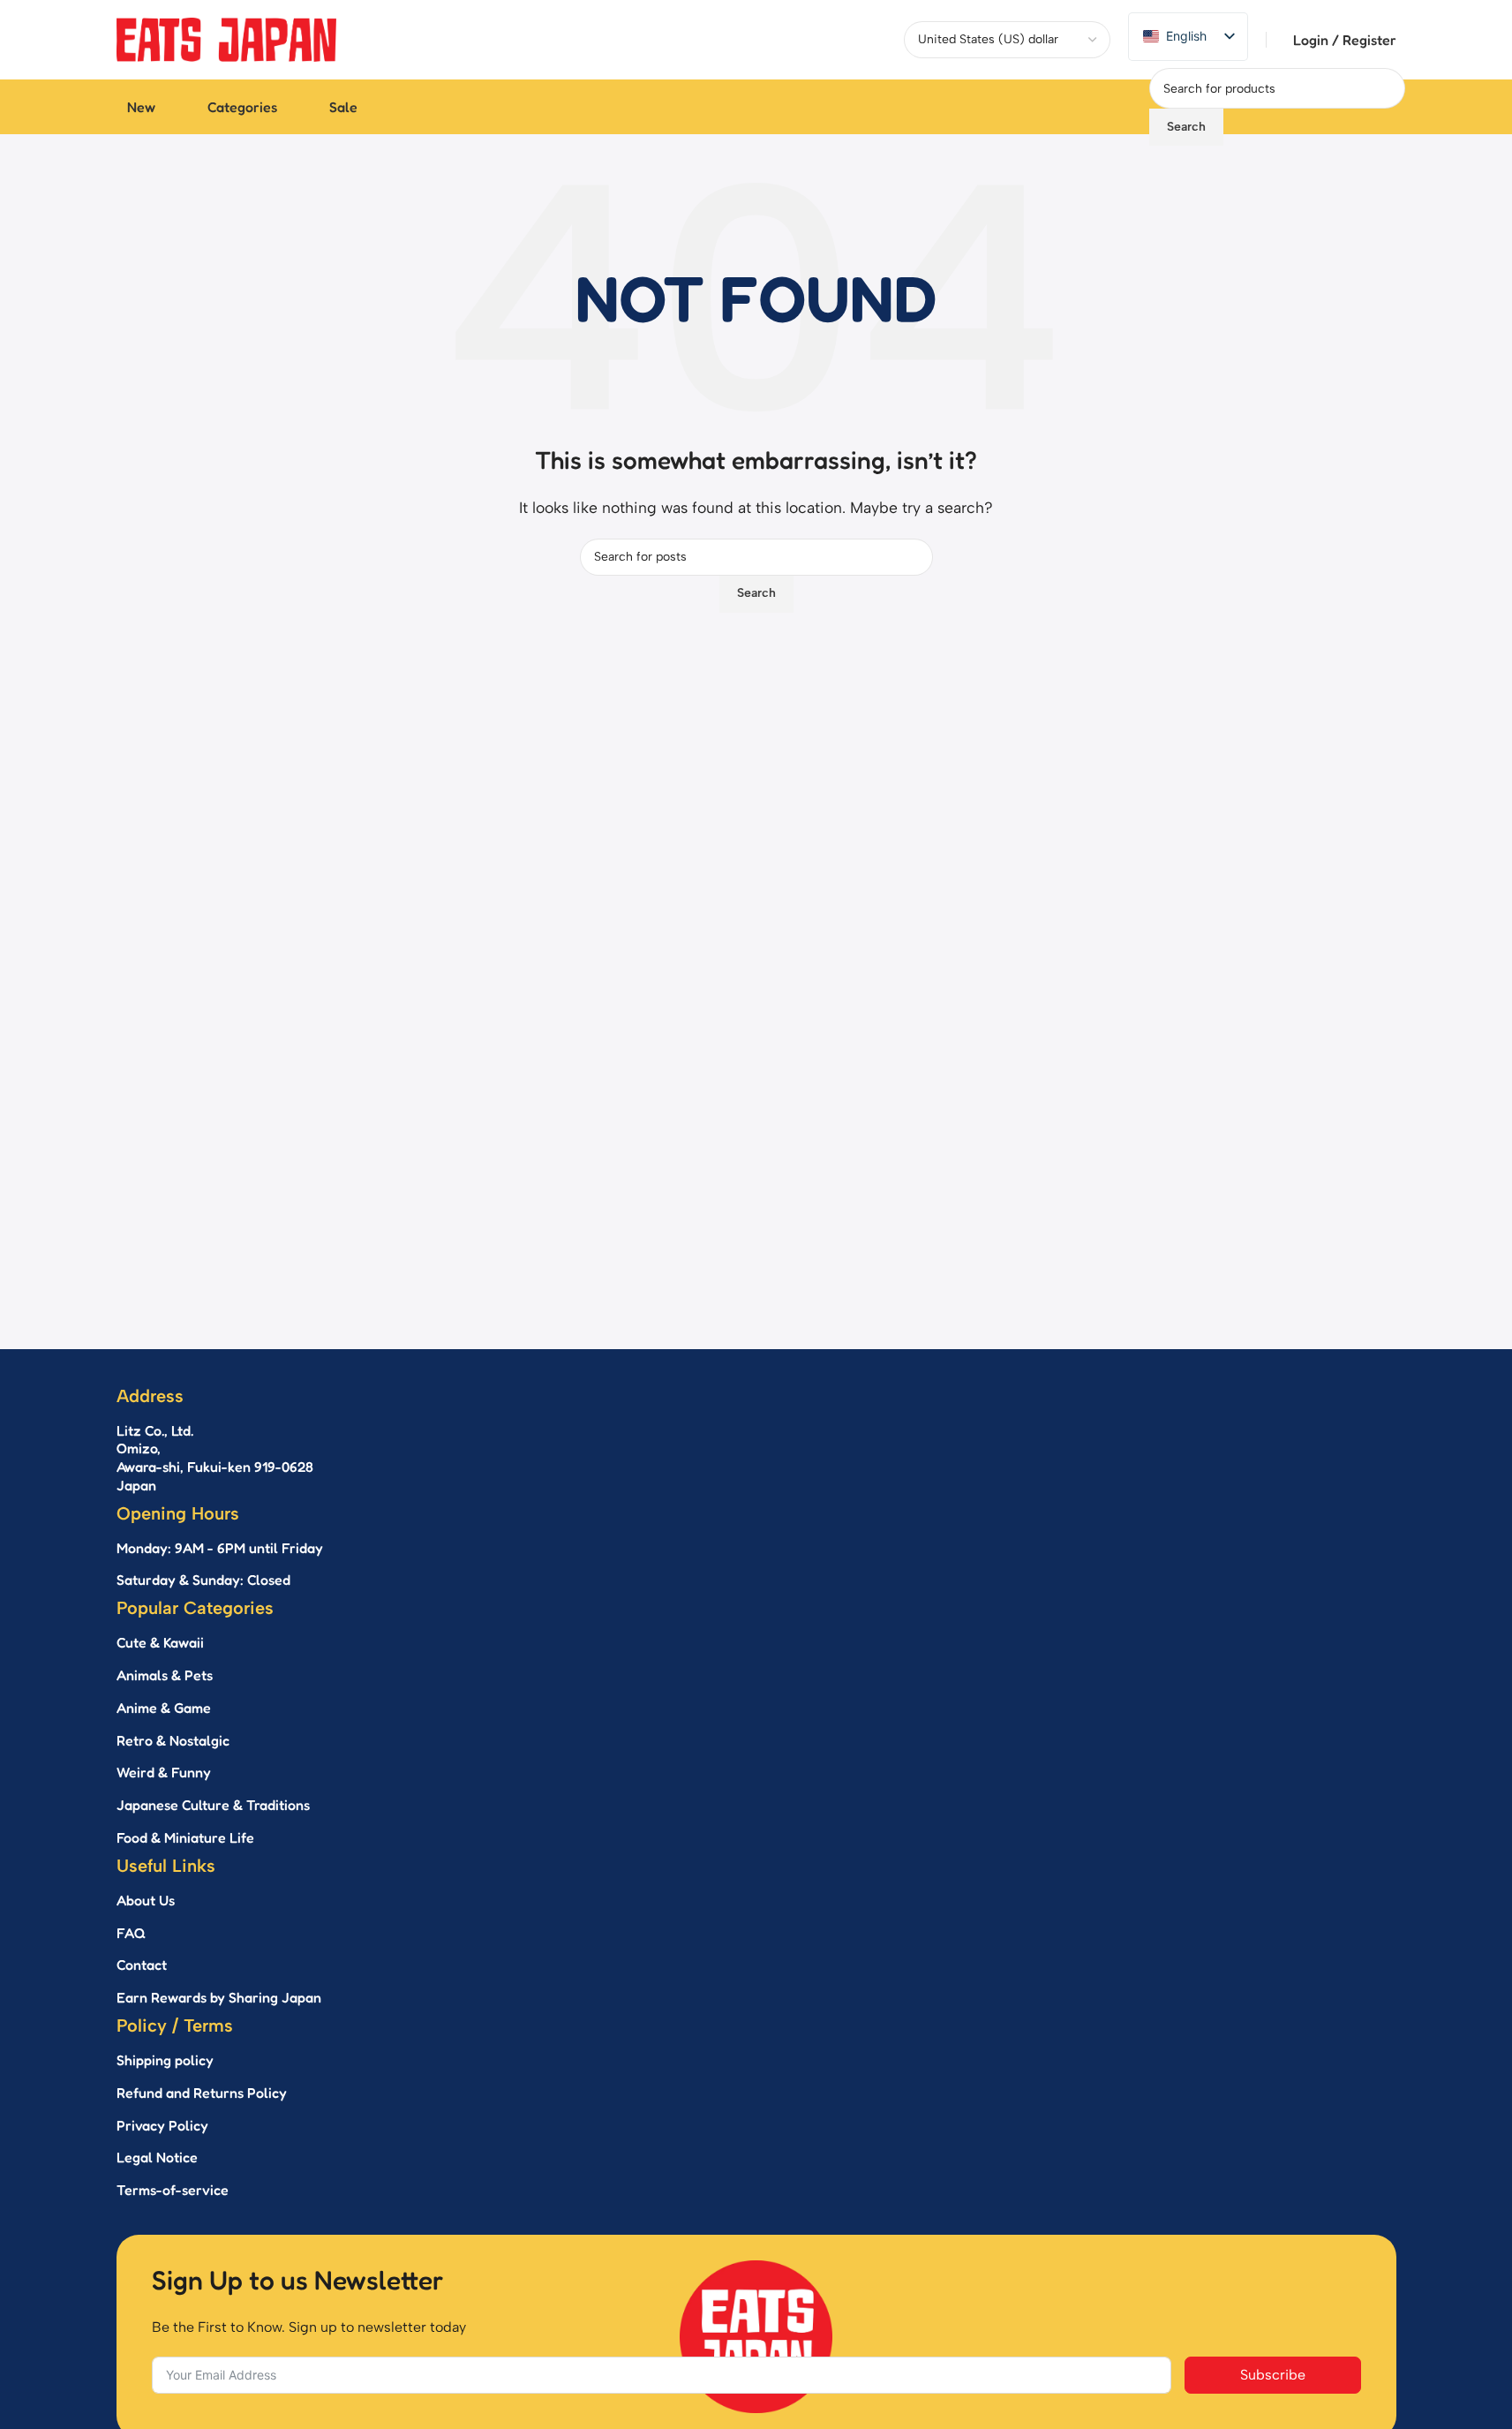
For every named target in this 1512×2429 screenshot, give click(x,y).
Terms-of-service (173, 2190)
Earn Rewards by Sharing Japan (219, 1997)
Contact (142, 1965)
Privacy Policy (162, 2125)
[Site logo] (227, 38)
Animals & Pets (165, 1675)
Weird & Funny (164, 1772)
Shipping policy (165, 2060)
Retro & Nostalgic (173, 1740)
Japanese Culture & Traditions (213, 1805)
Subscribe (1273, 2375)
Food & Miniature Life (185, 1837)
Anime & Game (164, 1708)
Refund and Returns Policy (202, 2093)
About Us (146, 1900)
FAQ (131, 1933)
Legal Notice (157, 2157)
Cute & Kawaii (160, 1642)
